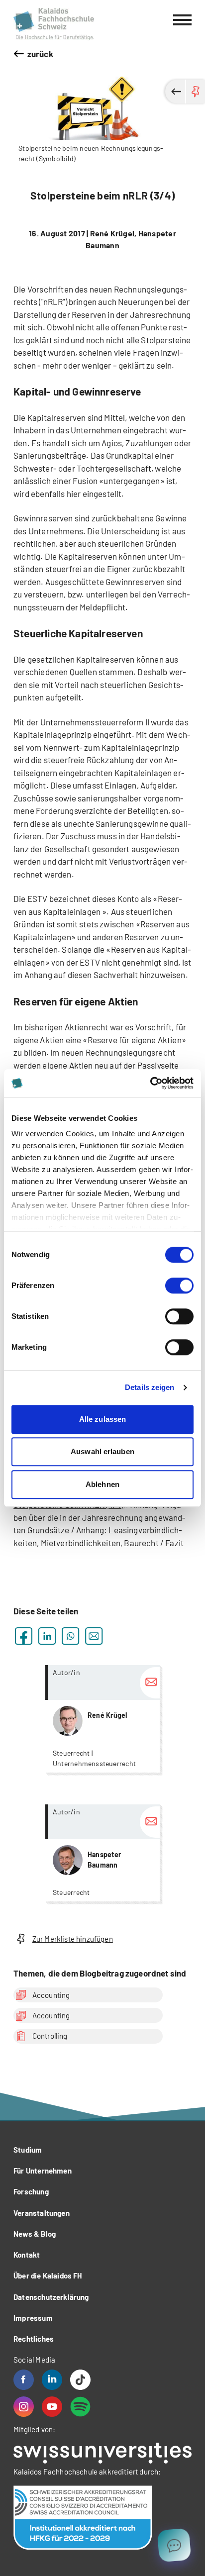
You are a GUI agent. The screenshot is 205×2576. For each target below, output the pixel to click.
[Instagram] (24, 2407)
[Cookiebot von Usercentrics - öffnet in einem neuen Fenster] (150, 1083)
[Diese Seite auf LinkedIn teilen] (47, 1636)
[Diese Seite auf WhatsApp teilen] (70, 1636)
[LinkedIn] (52, 2380)
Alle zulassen (102, 1419)
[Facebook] (24, 2380)
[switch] (179, 1286)
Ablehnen (102, 1484)
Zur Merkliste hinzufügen (73, 1939)
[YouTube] (52, 2407)
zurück (40, 54)
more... (102, 1719)
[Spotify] (80, 2407)
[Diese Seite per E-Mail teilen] (94, 1636)
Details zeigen (150, 1387)
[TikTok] (80, 2380)
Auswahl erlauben (102, 1451)
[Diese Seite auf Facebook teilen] (24, 1636)
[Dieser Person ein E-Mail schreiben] (150, 1683)
